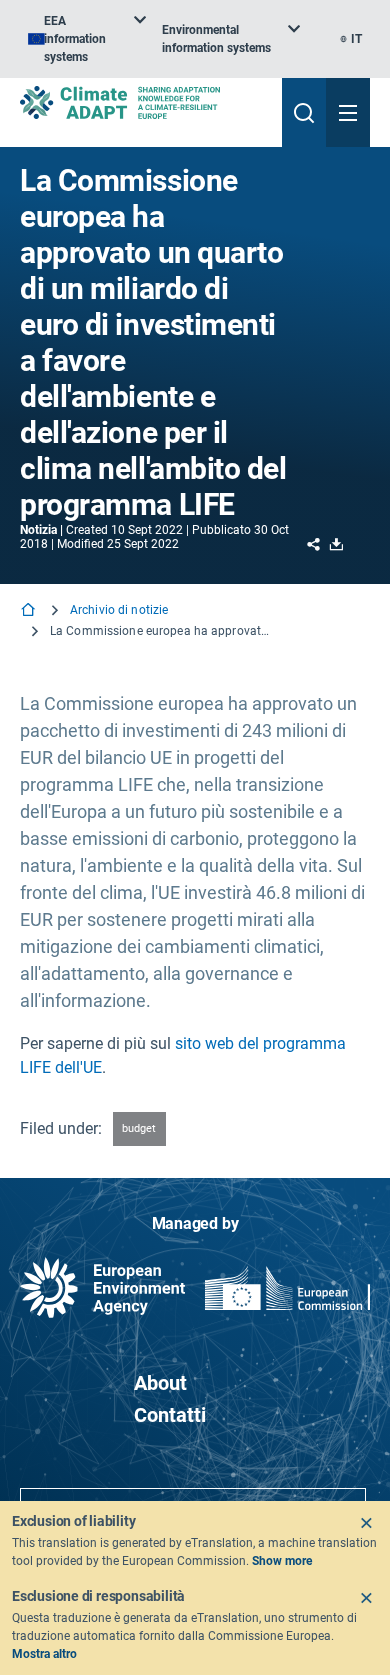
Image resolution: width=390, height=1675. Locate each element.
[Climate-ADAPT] (143, 102)
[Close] (366, 1523)
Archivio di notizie (119, 610)
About (160, 1383)
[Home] (30, 611)
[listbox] (87, 39)
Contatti (170, 1415)
